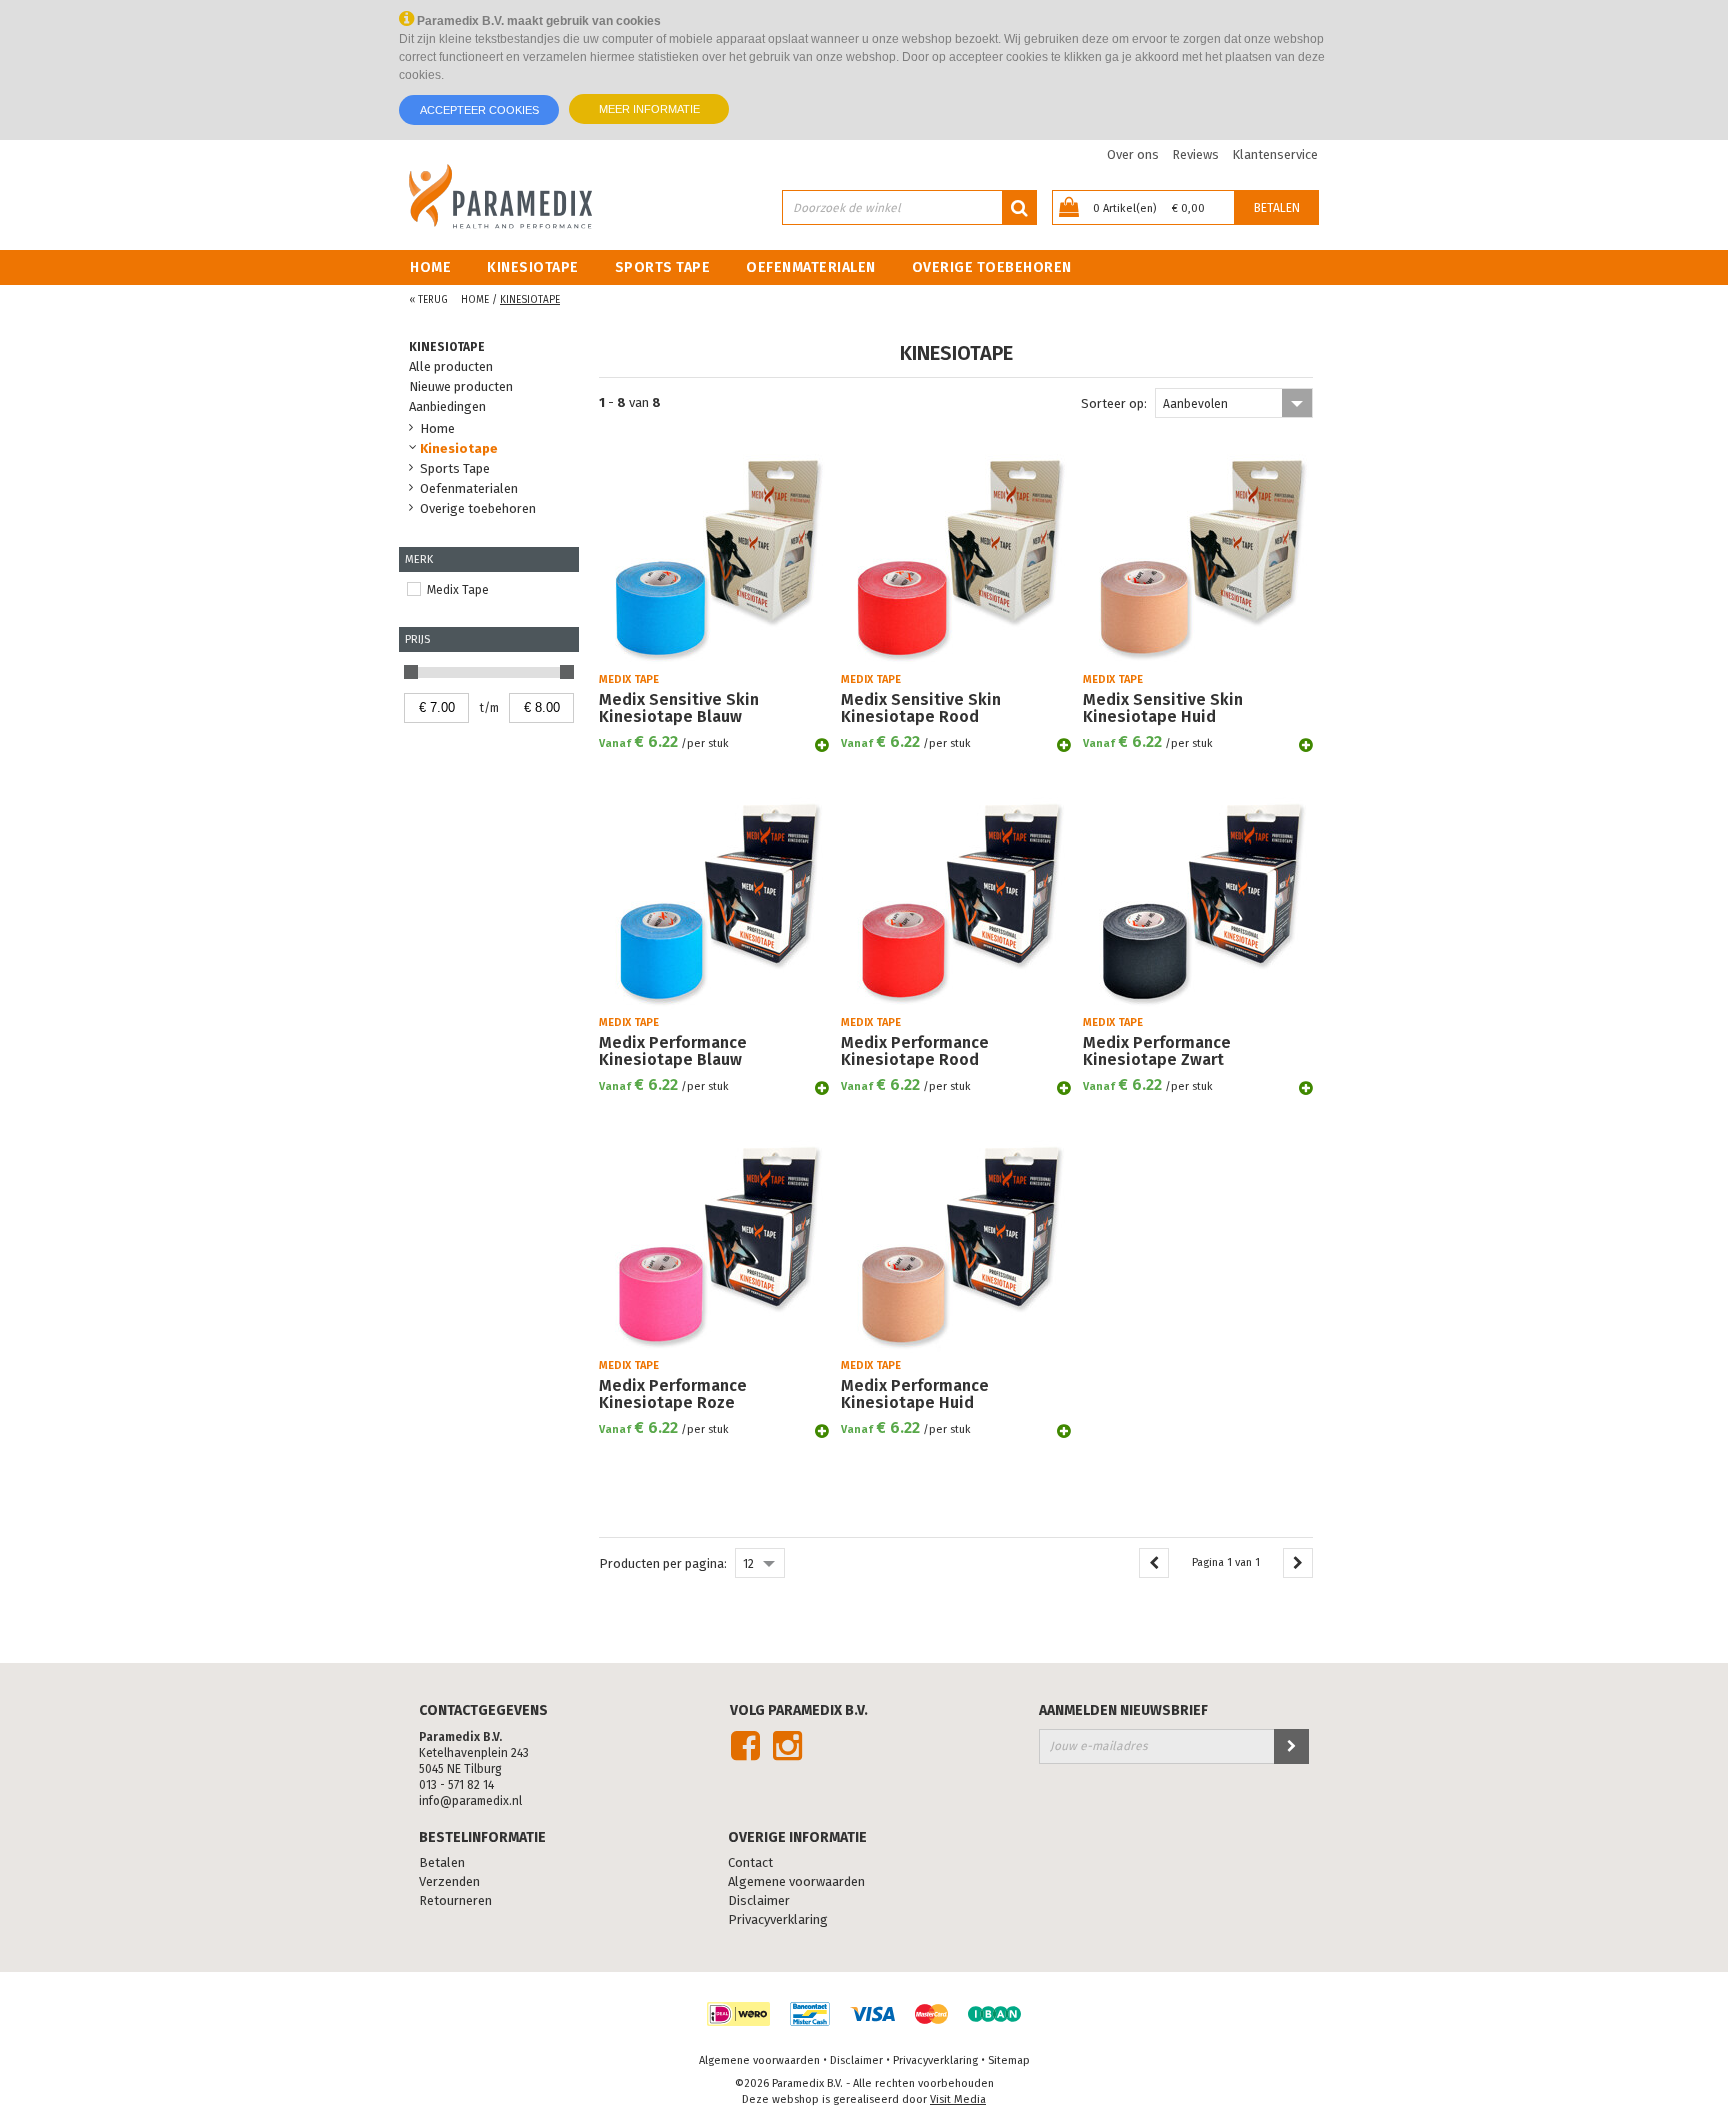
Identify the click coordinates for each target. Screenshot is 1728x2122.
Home (430, 267)
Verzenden (449, 1882)
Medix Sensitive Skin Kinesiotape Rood (921, 708)
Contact (750, 1863)
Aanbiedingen (447, 406)
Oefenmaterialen (811, 267)
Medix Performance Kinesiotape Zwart (1157, 1051)
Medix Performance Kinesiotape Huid (915, 1394)
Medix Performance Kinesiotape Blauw (673, 1051)
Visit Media (958, 2099)
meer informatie (649, 109)
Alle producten (451, 366)
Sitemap (1009, 2060)
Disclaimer (759, 1901)
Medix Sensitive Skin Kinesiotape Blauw (679, 708)
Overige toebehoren (992, 267)
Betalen (1277, 208)
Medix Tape (458, 590)
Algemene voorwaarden (796, 1882)
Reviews (1195, 154)
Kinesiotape (533, 267)
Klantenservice (1275, 154)
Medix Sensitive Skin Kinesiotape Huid (1163, 708)
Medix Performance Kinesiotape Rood (915, 1051)
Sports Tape (663, 267)
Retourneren (455, 1901)
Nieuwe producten (461, 386)
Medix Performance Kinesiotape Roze (673, 1394)
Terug (428, 300)
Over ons (1133, 154)
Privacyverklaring (778, 1920)
